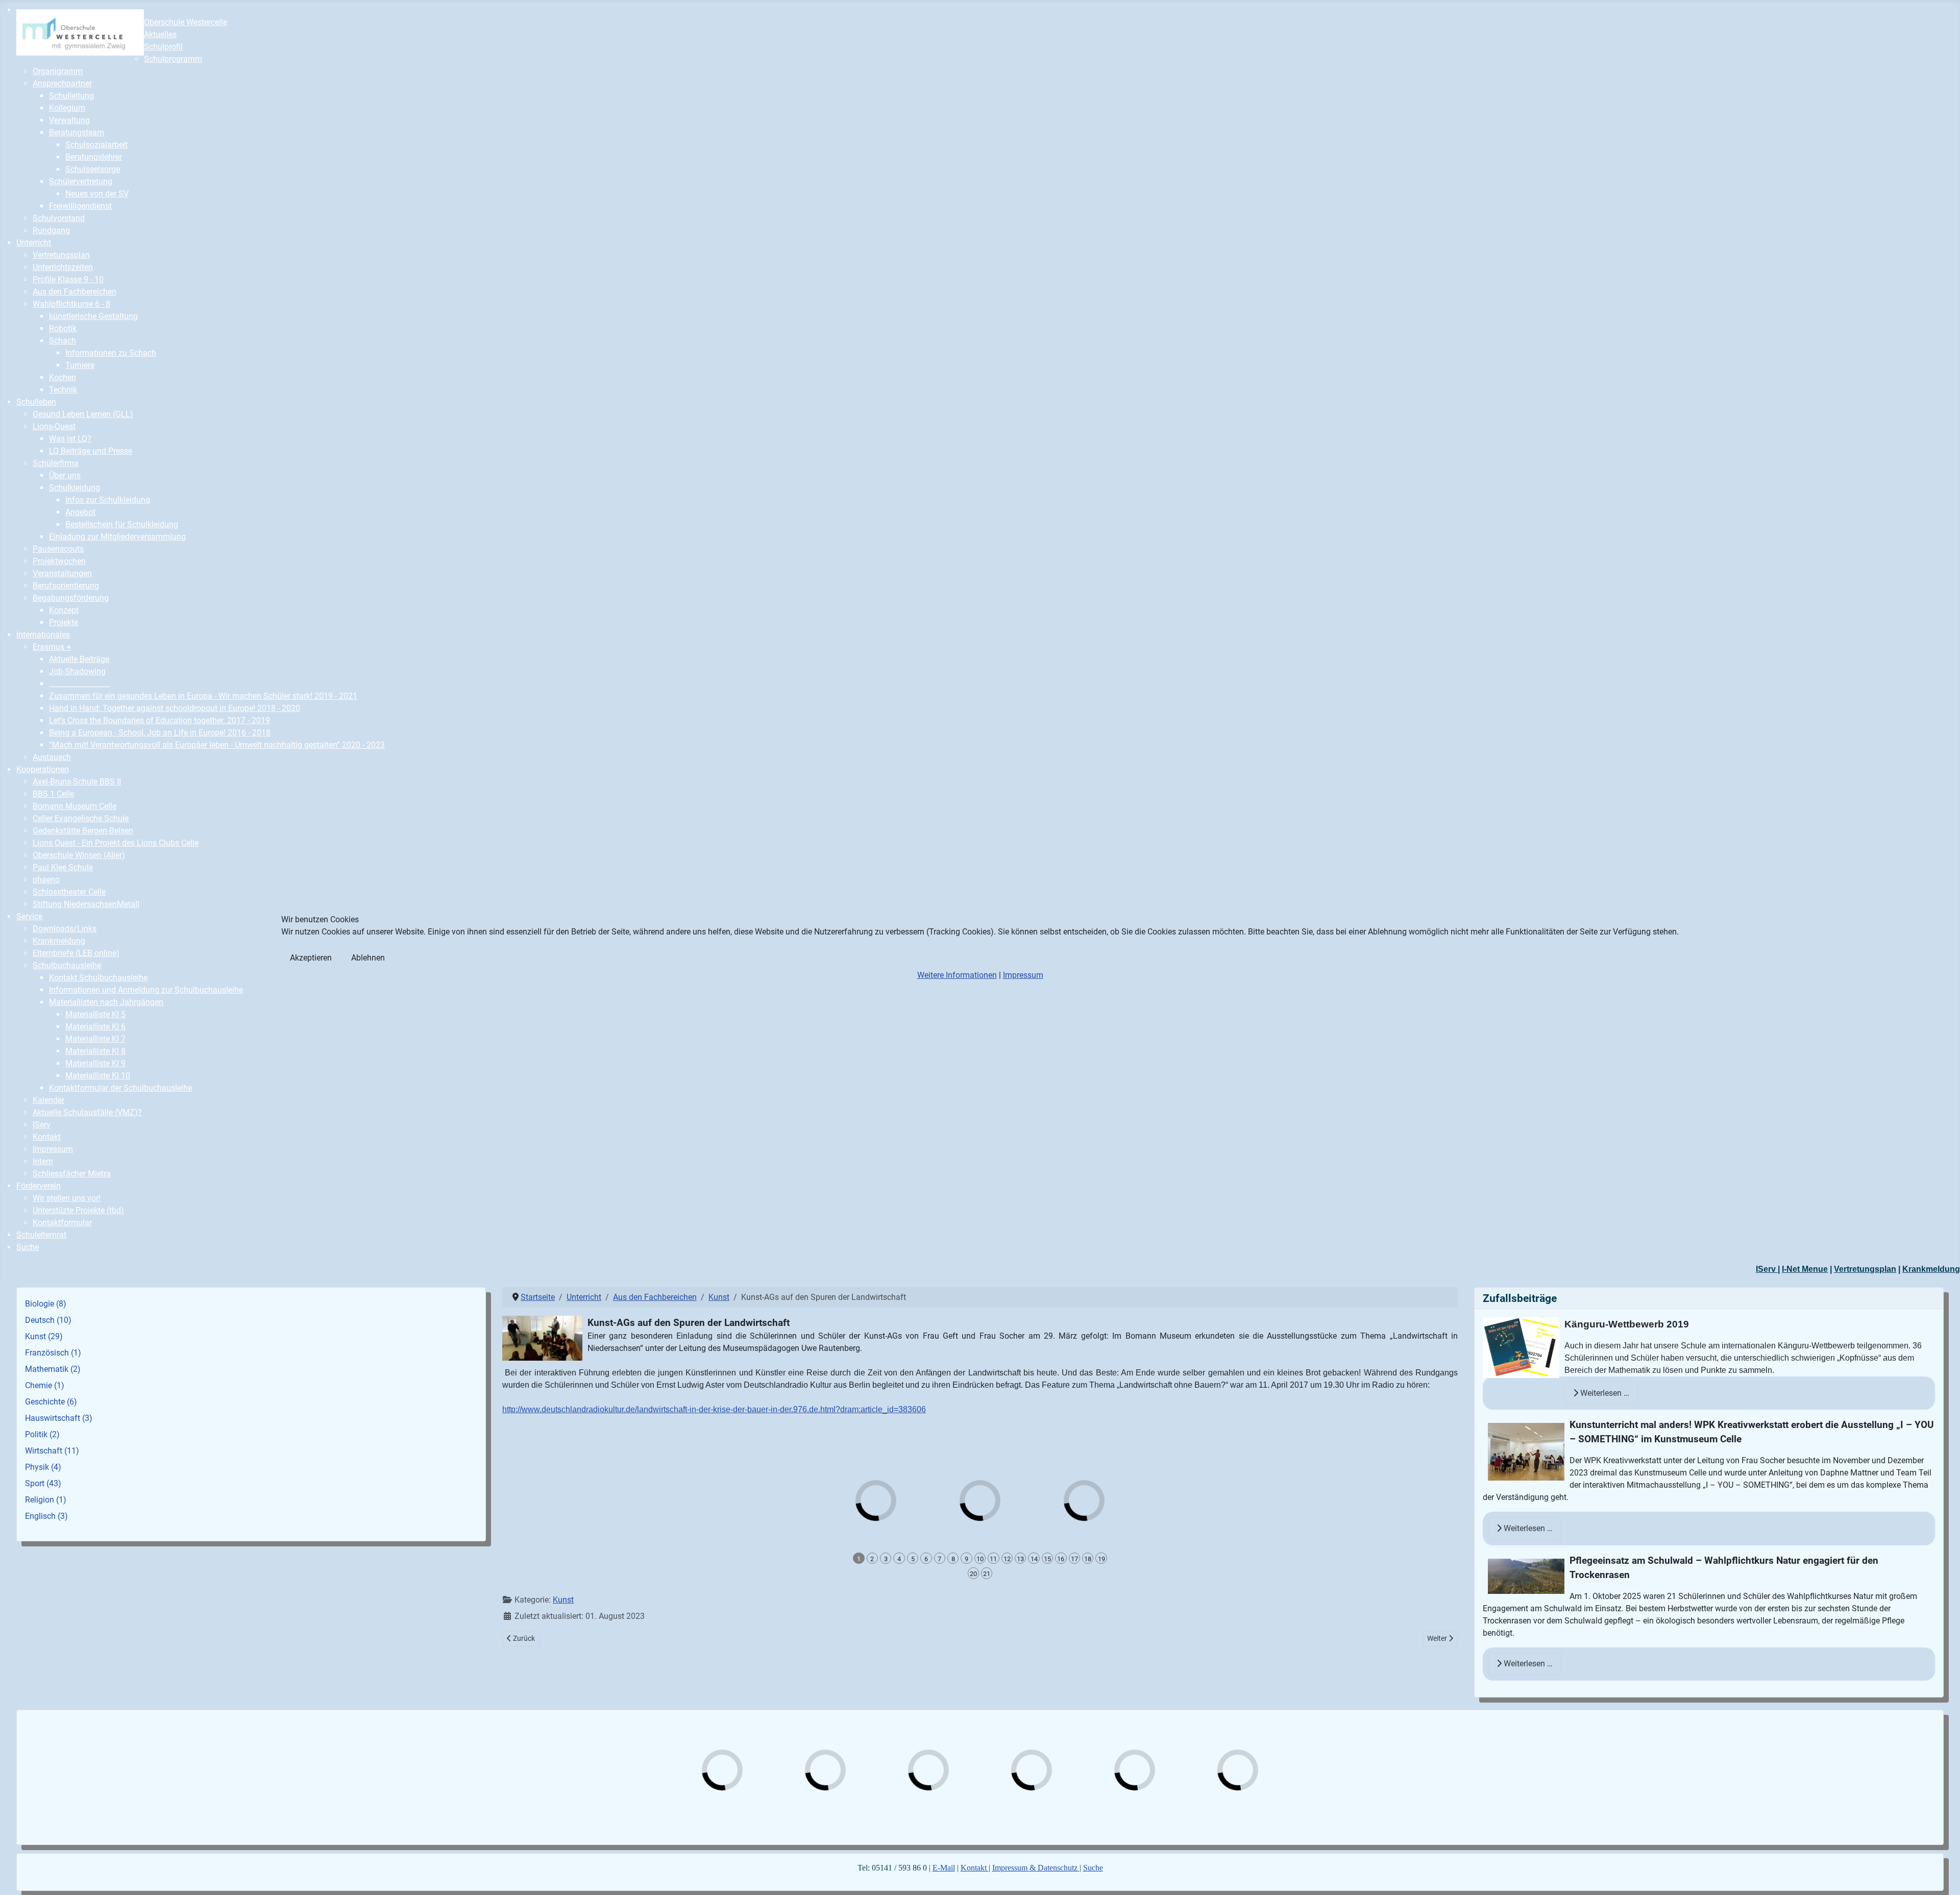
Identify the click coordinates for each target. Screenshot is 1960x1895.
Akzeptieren (311, 958)
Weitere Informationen (957, 975)
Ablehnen (368, 958)
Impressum (1023, 975)
